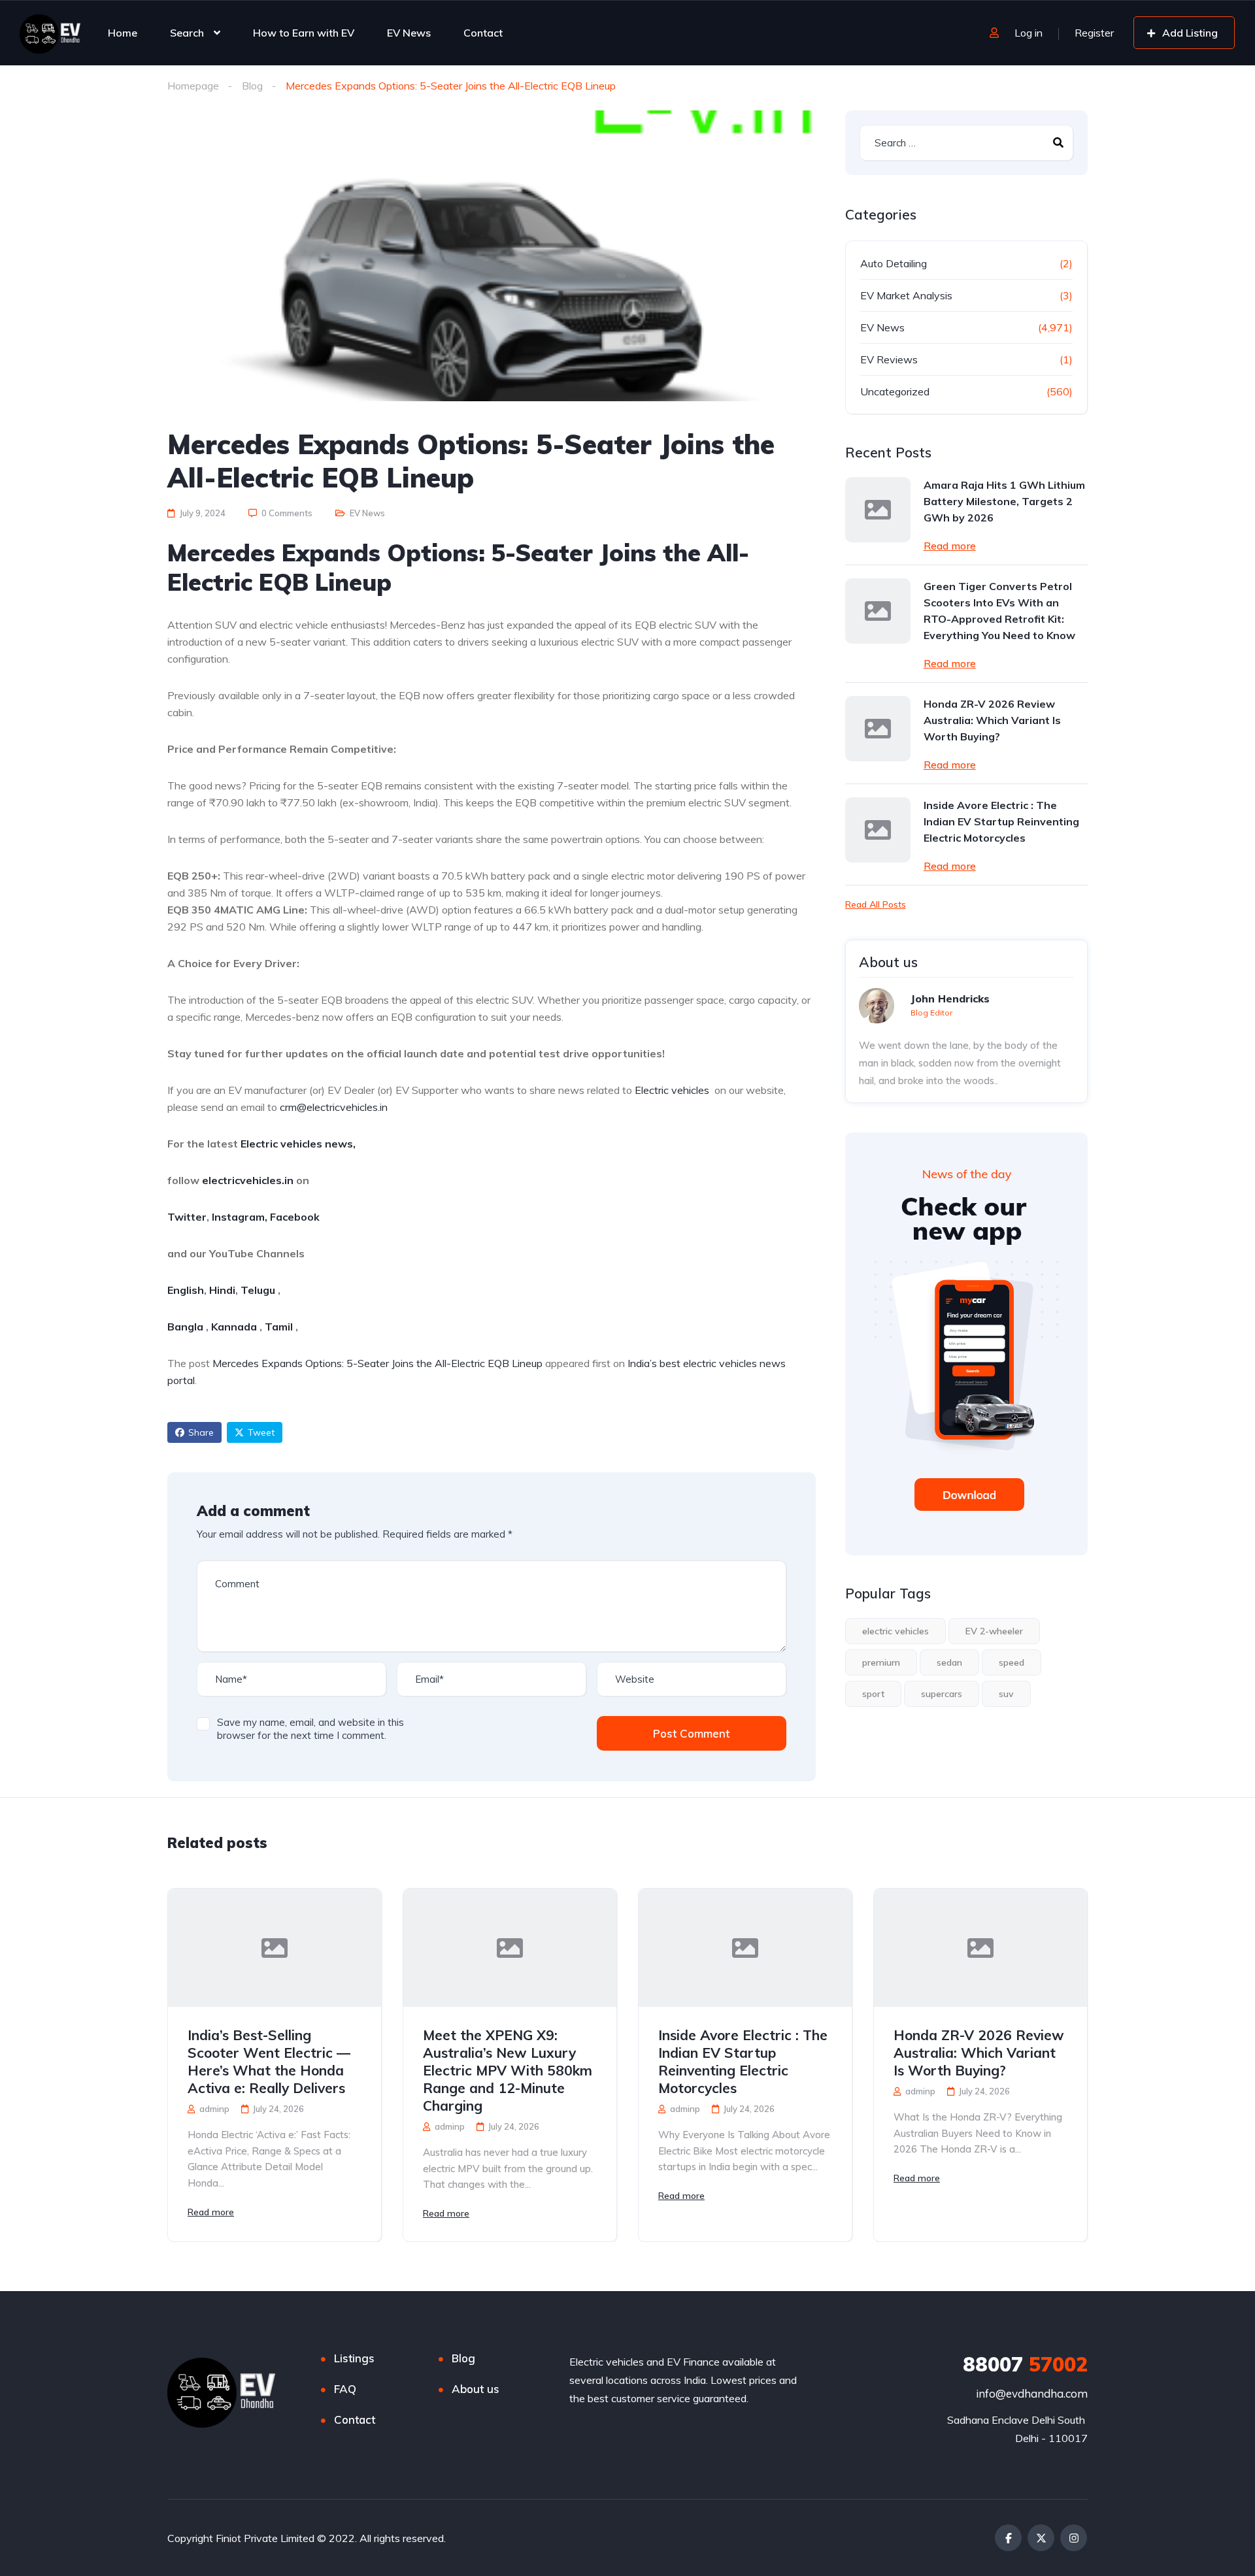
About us (476, 2389)
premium (881, 1662)
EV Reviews (889, 359)
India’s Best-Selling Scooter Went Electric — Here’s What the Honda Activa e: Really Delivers (269, 2061)
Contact (483, 33)
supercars (942, 1694)
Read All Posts (876, 904)
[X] (1041, 2538)
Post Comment (691, 1733)
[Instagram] (1074, 2538)
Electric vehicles (672, 1090)
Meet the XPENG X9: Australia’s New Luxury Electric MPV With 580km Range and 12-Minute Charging (508, 2070)
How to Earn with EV (304, 33)
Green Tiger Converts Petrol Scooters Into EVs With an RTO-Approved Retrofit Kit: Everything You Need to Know (999, 611)
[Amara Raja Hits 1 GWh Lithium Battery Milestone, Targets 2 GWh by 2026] (878, 510)
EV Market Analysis (906, 295)
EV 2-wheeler (994, 1631)
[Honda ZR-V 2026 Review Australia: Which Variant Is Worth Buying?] (878, 729)
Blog (252, 86)
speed (1012, 1662)
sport (873, 1694)
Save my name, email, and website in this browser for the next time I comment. (310, 1729)
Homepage (193, 86)
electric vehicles (895, 1631)
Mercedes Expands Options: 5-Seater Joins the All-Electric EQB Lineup (377, 1363)
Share (201, 1432)
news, (339, 1144)
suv (1006, 1694)
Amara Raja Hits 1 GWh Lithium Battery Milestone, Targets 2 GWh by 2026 (1004, 501)
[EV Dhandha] (50, 33)
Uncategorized (895, 391)
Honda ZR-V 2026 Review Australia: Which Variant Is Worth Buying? (992, 720)
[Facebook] (1008, 2538)
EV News (409, 33)
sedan (949, 1662)
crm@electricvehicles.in (334, 1107)
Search (187, 33)
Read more (950, 546)
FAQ (345, 2389)
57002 (1025, 2364)
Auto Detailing (894, 263)
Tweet (261, 1432)
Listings (354, 2358)
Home (123, 33)
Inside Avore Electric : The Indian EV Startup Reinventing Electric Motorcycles (1001, 821)
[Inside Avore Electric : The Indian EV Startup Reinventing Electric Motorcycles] (878, 830)
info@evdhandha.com (1032, 2393)
